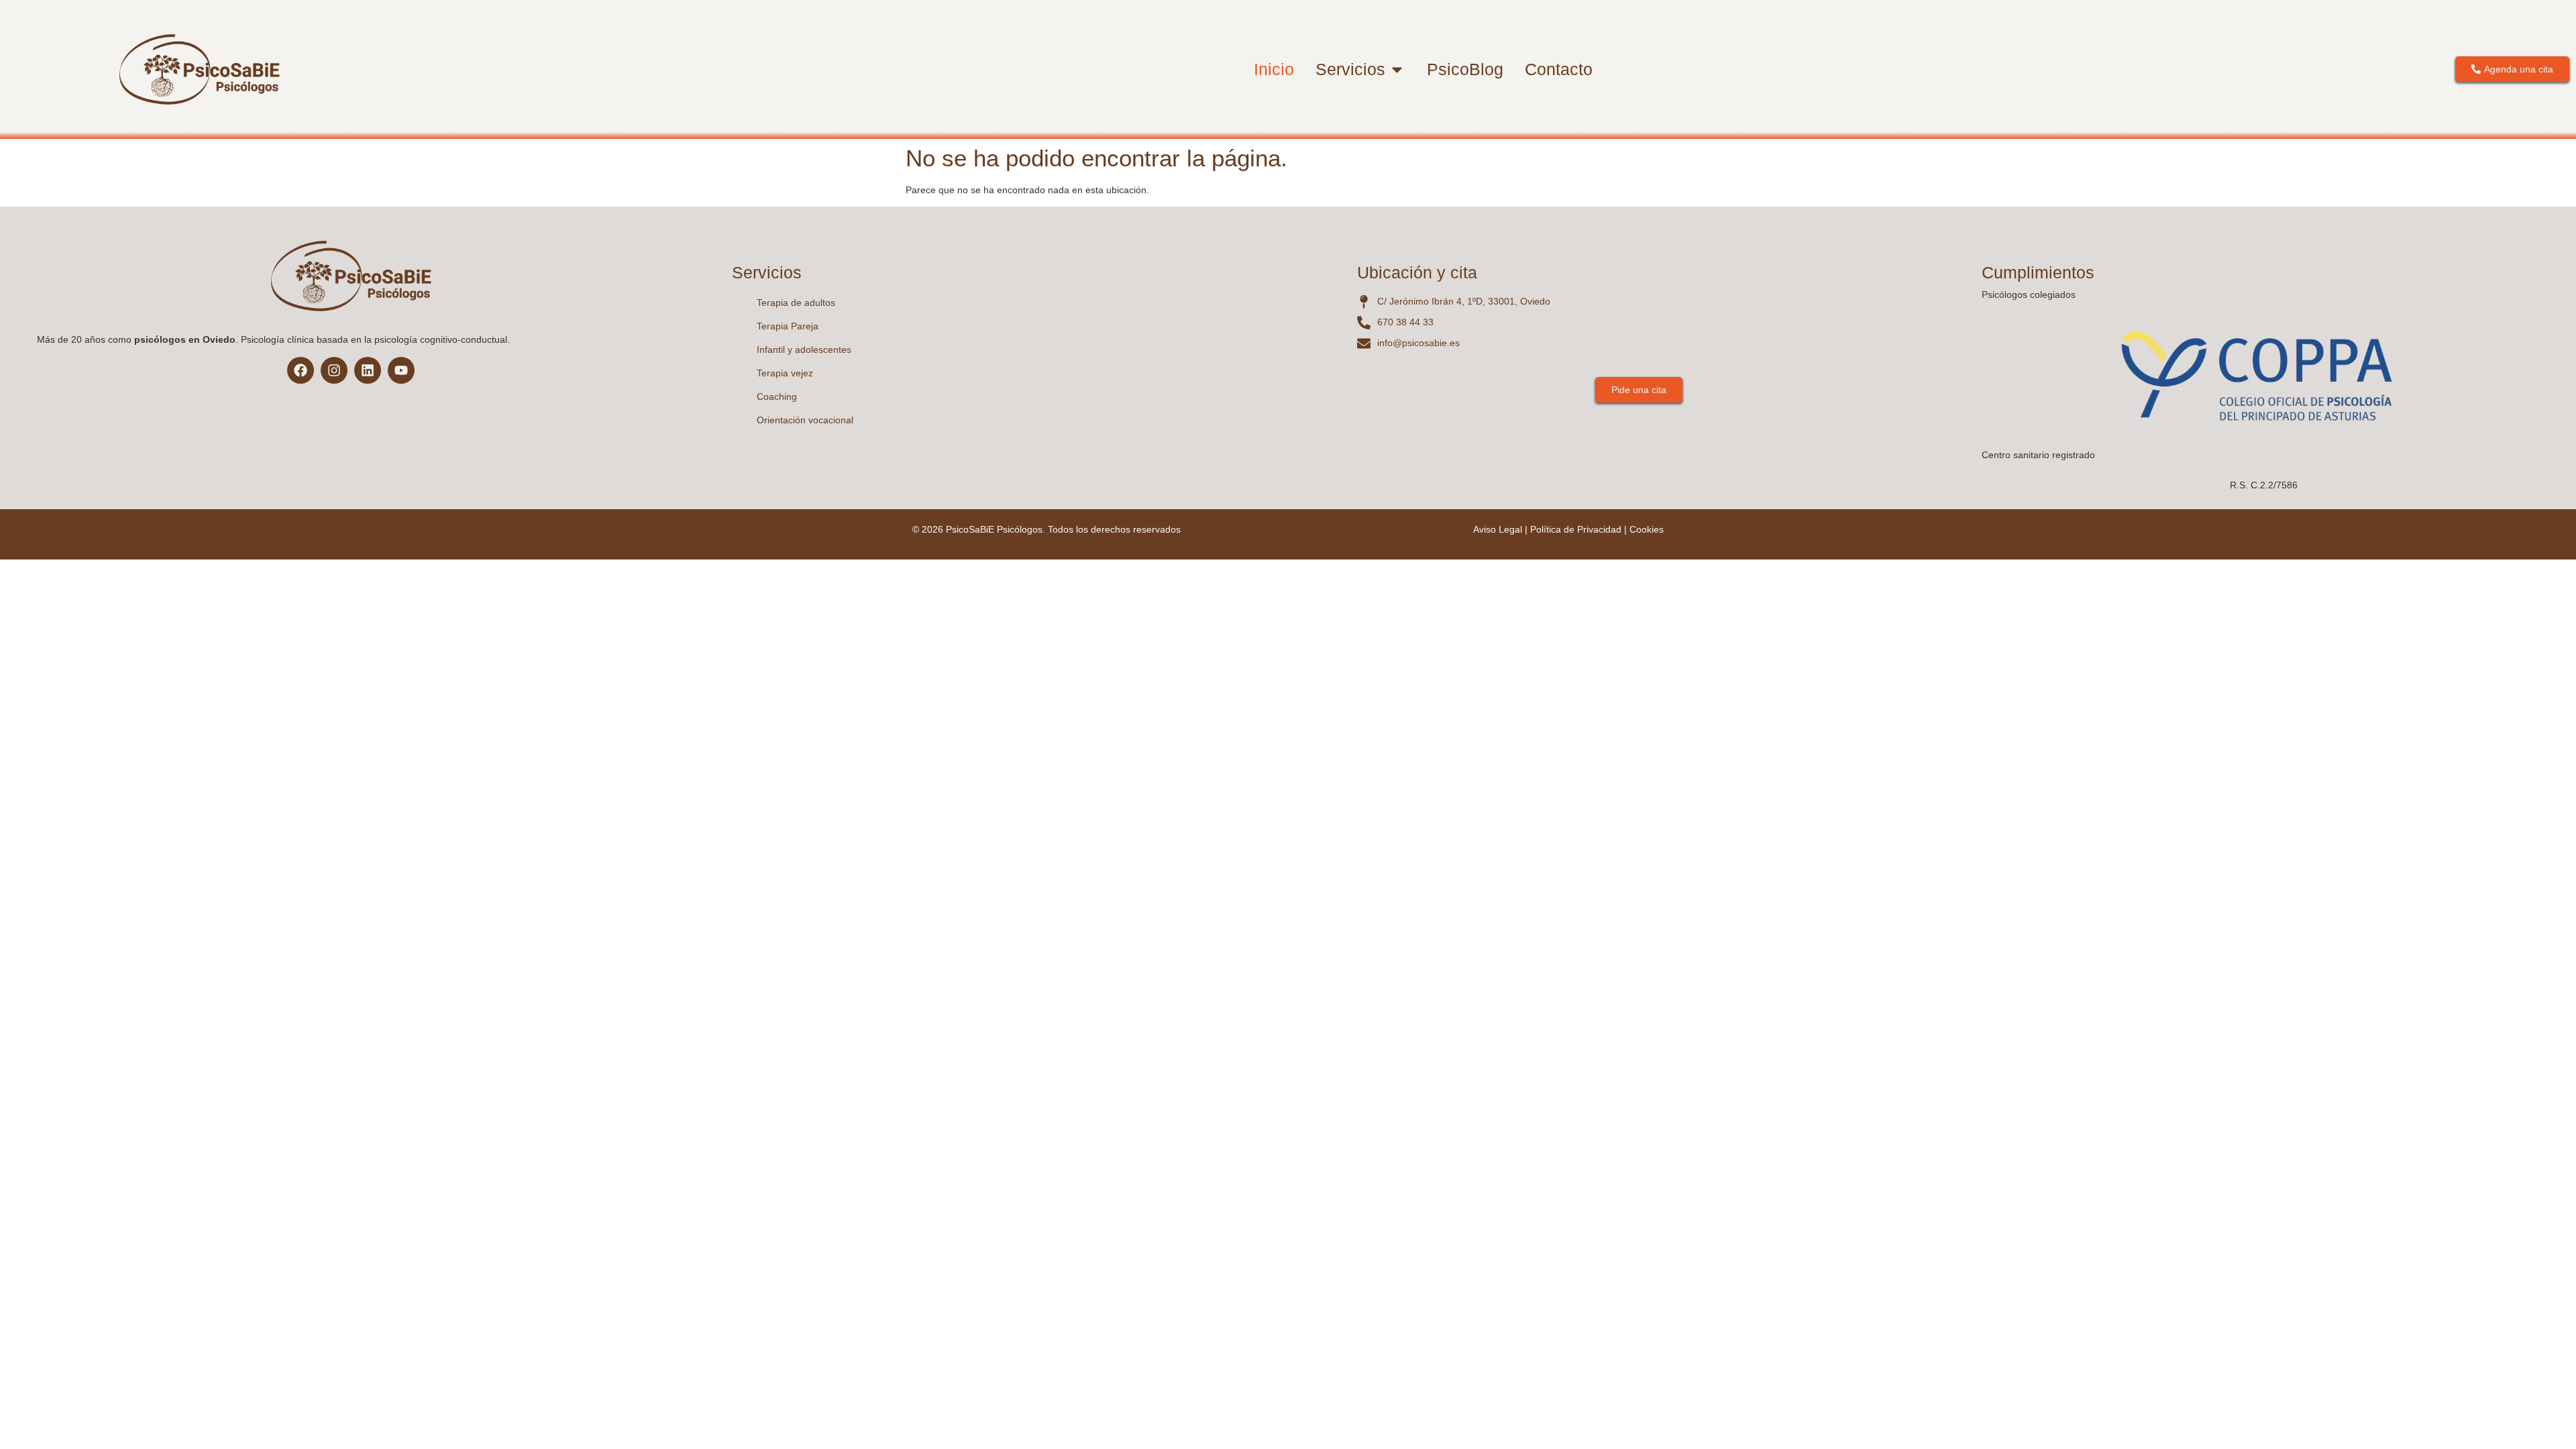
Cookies (1647, 529)
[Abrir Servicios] (1397, 70)
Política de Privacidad (1576, 529)
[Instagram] (334, 370)
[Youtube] (401, 370)
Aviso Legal (1498, 529)
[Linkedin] (368, 370)
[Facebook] (301, 370)
